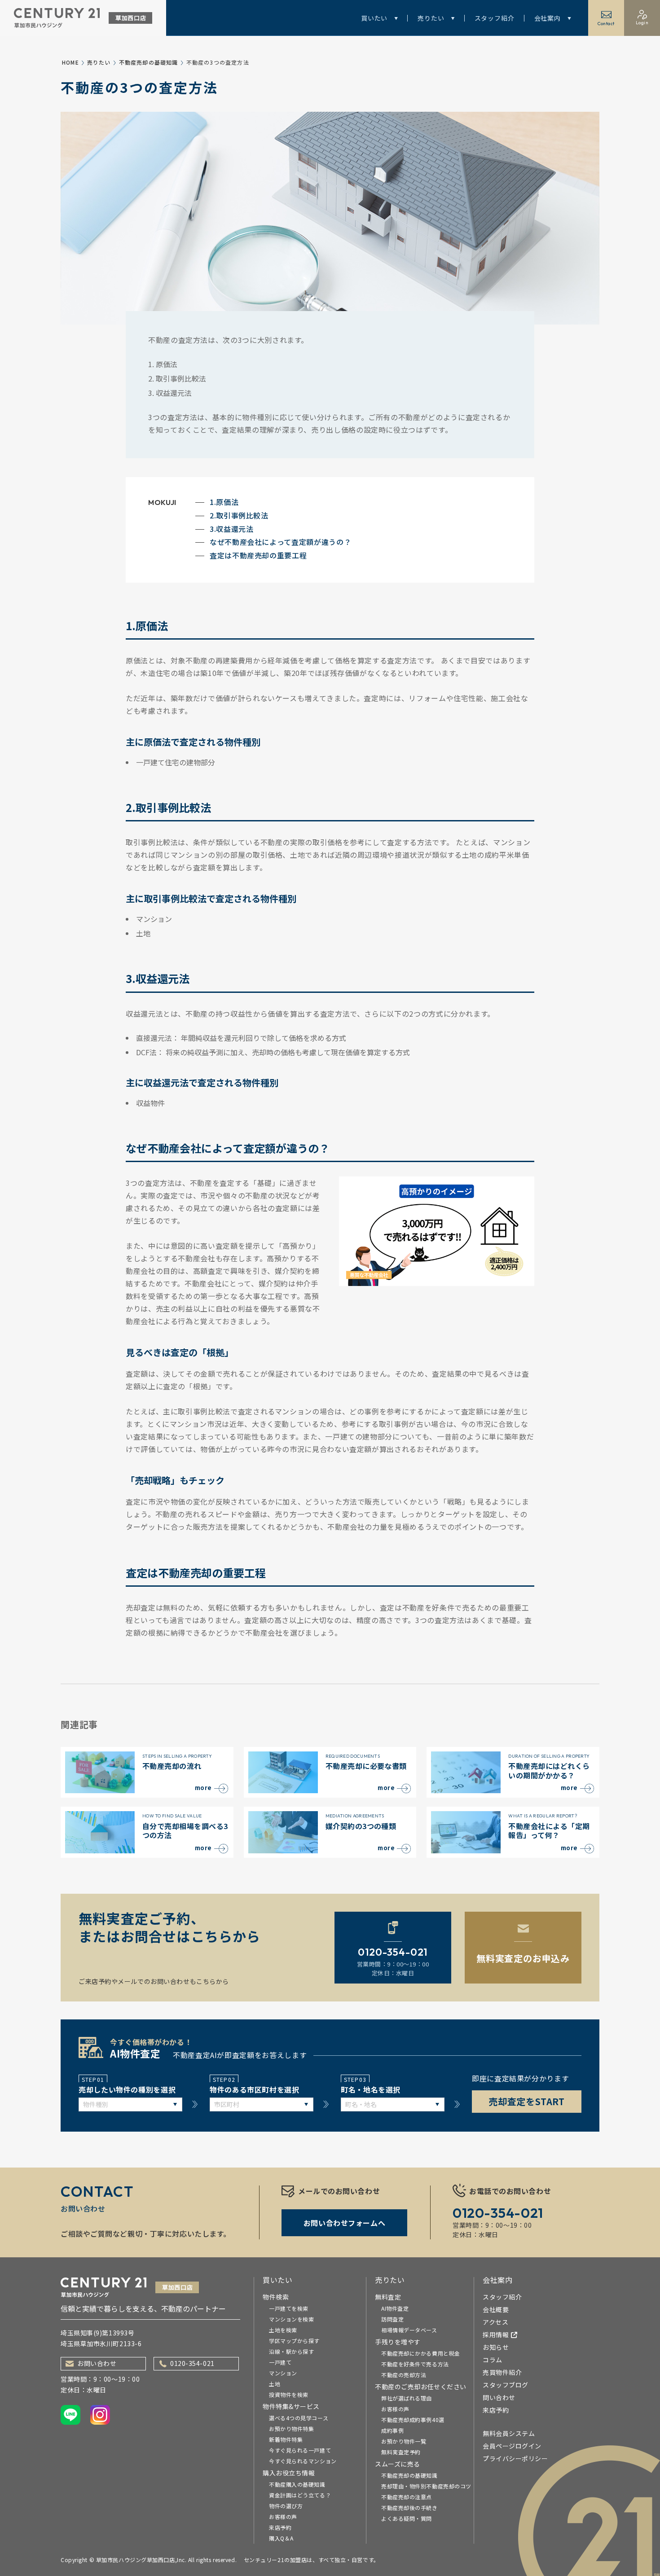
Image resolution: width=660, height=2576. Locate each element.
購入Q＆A (281, 2538)
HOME (70, 62)
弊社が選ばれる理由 (407, 2398)
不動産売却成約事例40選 (413, 2420)
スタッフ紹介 (495, 18)
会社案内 (548, 18)
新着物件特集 (286, 2439)
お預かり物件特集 (291, 2429)
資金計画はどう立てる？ (300, 2495)
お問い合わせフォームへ (344, 2223)
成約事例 (392, 2430)
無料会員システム (509, 2433)
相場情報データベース (409, 2330)
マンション (283, 2373)
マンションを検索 (291, 2319)
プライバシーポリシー (515, 2458)
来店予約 (280, 2527)
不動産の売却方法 (404, 2375)
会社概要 (496, 2309)
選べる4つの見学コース (299, 2418)
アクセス (495, 2322)
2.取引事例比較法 (239, 515)
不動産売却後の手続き (409, 2508)
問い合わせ (499, 2397)
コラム (493, 2360)
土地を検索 (283, 2330)
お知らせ (496, 2347)
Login (642, 23)
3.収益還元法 (231, 529)
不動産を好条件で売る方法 (415, 2364)
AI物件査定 (395, 2308)
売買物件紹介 (502, 2372)
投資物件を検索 (289, 2394)
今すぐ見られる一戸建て (300, 2450)
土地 (275, 2384)
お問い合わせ (97, 2363)
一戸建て (280, 2362)
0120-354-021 (192, 2363)
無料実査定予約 (401, 2452)
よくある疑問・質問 (407, 2518)
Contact (606, 24)
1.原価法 (224, 502)
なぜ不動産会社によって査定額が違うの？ (280, 542)
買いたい (374, 18)
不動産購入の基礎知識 (297, 2484)
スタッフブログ (506, 2385)
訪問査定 (392, 2319)
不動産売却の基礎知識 (149, 62)
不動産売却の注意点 (407, 2497)
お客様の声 (283, 2517)
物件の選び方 (286, 2506)
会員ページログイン (512, 2446)
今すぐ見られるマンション (303, 2461)
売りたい (431, 18)
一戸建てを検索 (289, 2308)
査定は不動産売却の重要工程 (258, 555)
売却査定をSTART (527, 2101)
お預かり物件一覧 (404, 2441)
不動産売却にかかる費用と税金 (421, 2353)
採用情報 (496, 2335)
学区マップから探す (294, 2341)
